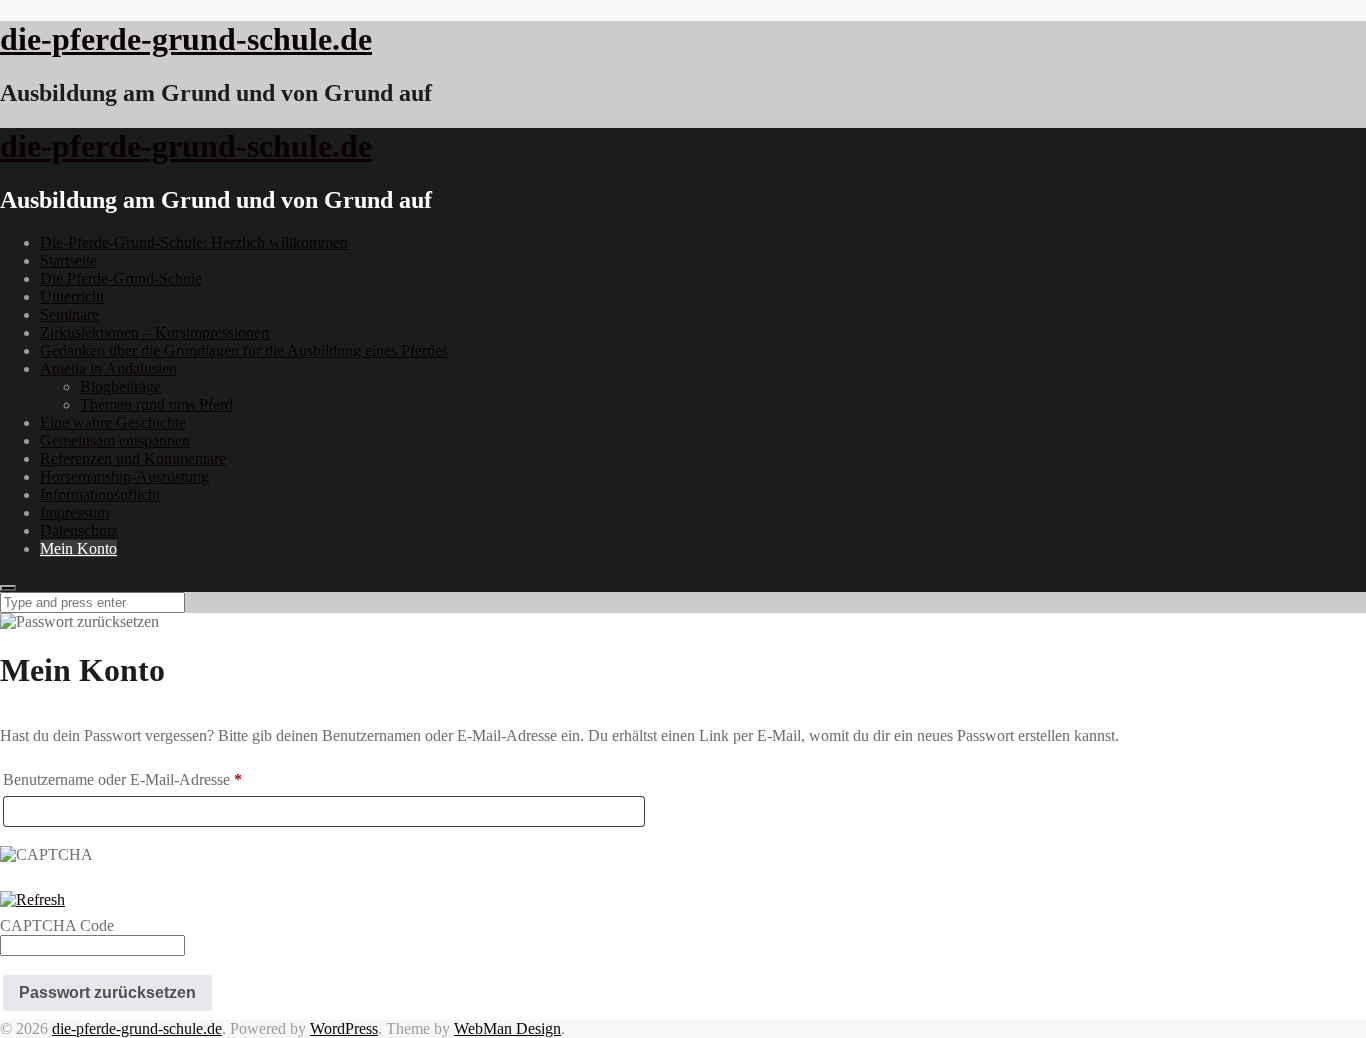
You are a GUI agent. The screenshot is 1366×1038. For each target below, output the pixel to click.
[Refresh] (32, 899)
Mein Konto (78, 548)
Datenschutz (79, 530)
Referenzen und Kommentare (133, 458)
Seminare (69, 314)
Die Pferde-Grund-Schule (121, 278)
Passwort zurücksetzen (107, 992)
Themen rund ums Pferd (156, 404)
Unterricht (72, 296)
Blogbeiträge (120, 386)
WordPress (344, 1028)
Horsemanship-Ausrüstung (124, 476)
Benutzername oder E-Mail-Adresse (160, 779)
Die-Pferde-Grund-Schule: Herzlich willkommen (194, 242)
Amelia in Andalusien (108, 368)
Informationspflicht (100, 494)
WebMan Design (507, 1028)
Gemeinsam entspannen (115, 440)
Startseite (68, 260)
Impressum (74, 512)
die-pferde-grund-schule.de (137, 1028)
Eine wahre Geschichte (113, 422)
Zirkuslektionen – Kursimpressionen (154, 332)
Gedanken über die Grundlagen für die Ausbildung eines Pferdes (244, 350)
